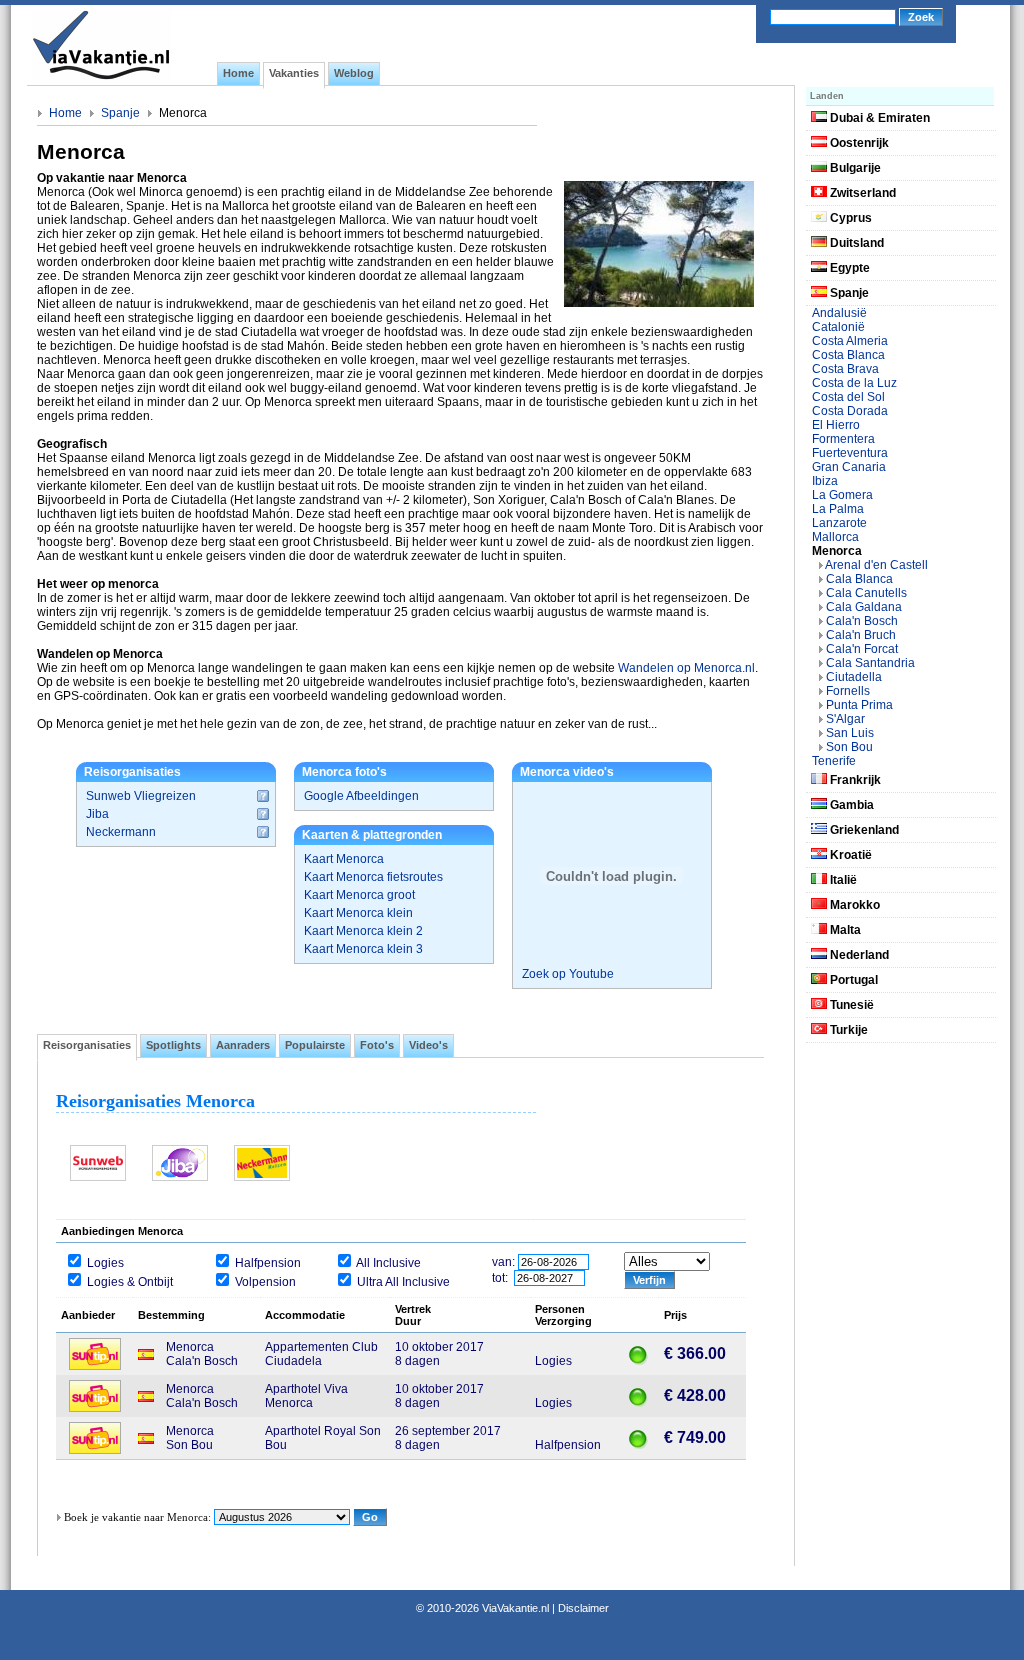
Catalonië (838, 327)
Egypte (848, 268)
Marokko (853, 905)
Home (65, 113)
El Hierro (836, 425)
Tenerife (834, 761)
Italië (842, 880)
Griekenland (863, 830)
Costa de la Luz (854, 383)
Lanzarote (839, 523)
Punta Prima (859, 705)
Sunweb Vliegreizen (141, 796)
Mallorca (835, 537)
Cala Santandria (870, 663)
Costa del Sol (848, 397)
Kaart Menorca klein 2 (363, 931)
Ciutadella (854, 677)
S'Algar (845, 719)
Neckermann (121, 832)
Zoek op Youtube (568, 974)
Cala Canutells (866, 593)
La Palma (838, 509)
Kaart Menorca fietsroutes (373, 877)
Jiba (97, 814)
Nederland (858, 955)
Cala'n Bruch (861, 635)
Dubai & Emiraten (878, 118)
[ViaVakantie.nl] (101, 76)
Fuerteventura (850, 453)
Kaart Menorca (344, 859)
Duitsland (855, 243)
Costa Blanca (848, 355)
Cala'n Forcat (862, 649)
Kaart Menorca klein (358, 913)
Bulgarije (854, 168)
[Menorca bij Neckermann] (262, 1179)
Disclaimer (583, 1608)
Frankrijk (854, 780)
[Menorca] (659, 303)
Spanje (120, 113)
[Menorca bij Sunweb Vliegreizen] (98, 1179)
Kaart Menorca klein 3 (363, 949)
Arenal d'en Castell (876, 565)
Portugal (852, 980)
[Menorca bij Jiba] (180, 1179)
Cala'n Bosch (862, 621)
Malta (844, 930)
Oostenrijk (858, 143)
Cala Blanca (859, 579)
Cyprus (849, 218)
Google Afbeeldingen (361, 796)
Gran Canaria (849, 467)
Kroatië (849, 855)
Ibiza (825, 481)
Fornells (848, 691)
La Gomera (842, 495)
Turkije (847, 1030)
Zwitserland (861, 193)
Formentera (843, 439)
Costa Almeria (850, 341)
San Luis (850, 733)
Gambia (850, 805)
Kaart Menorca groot (359, 895)
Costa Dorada (850, 411)
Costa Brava (845, 369)
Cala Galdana (864, 607)
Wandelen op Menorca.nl (686, 668)
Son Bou (849, 747)
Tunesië (850, 1005)
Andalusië (839, 313)
